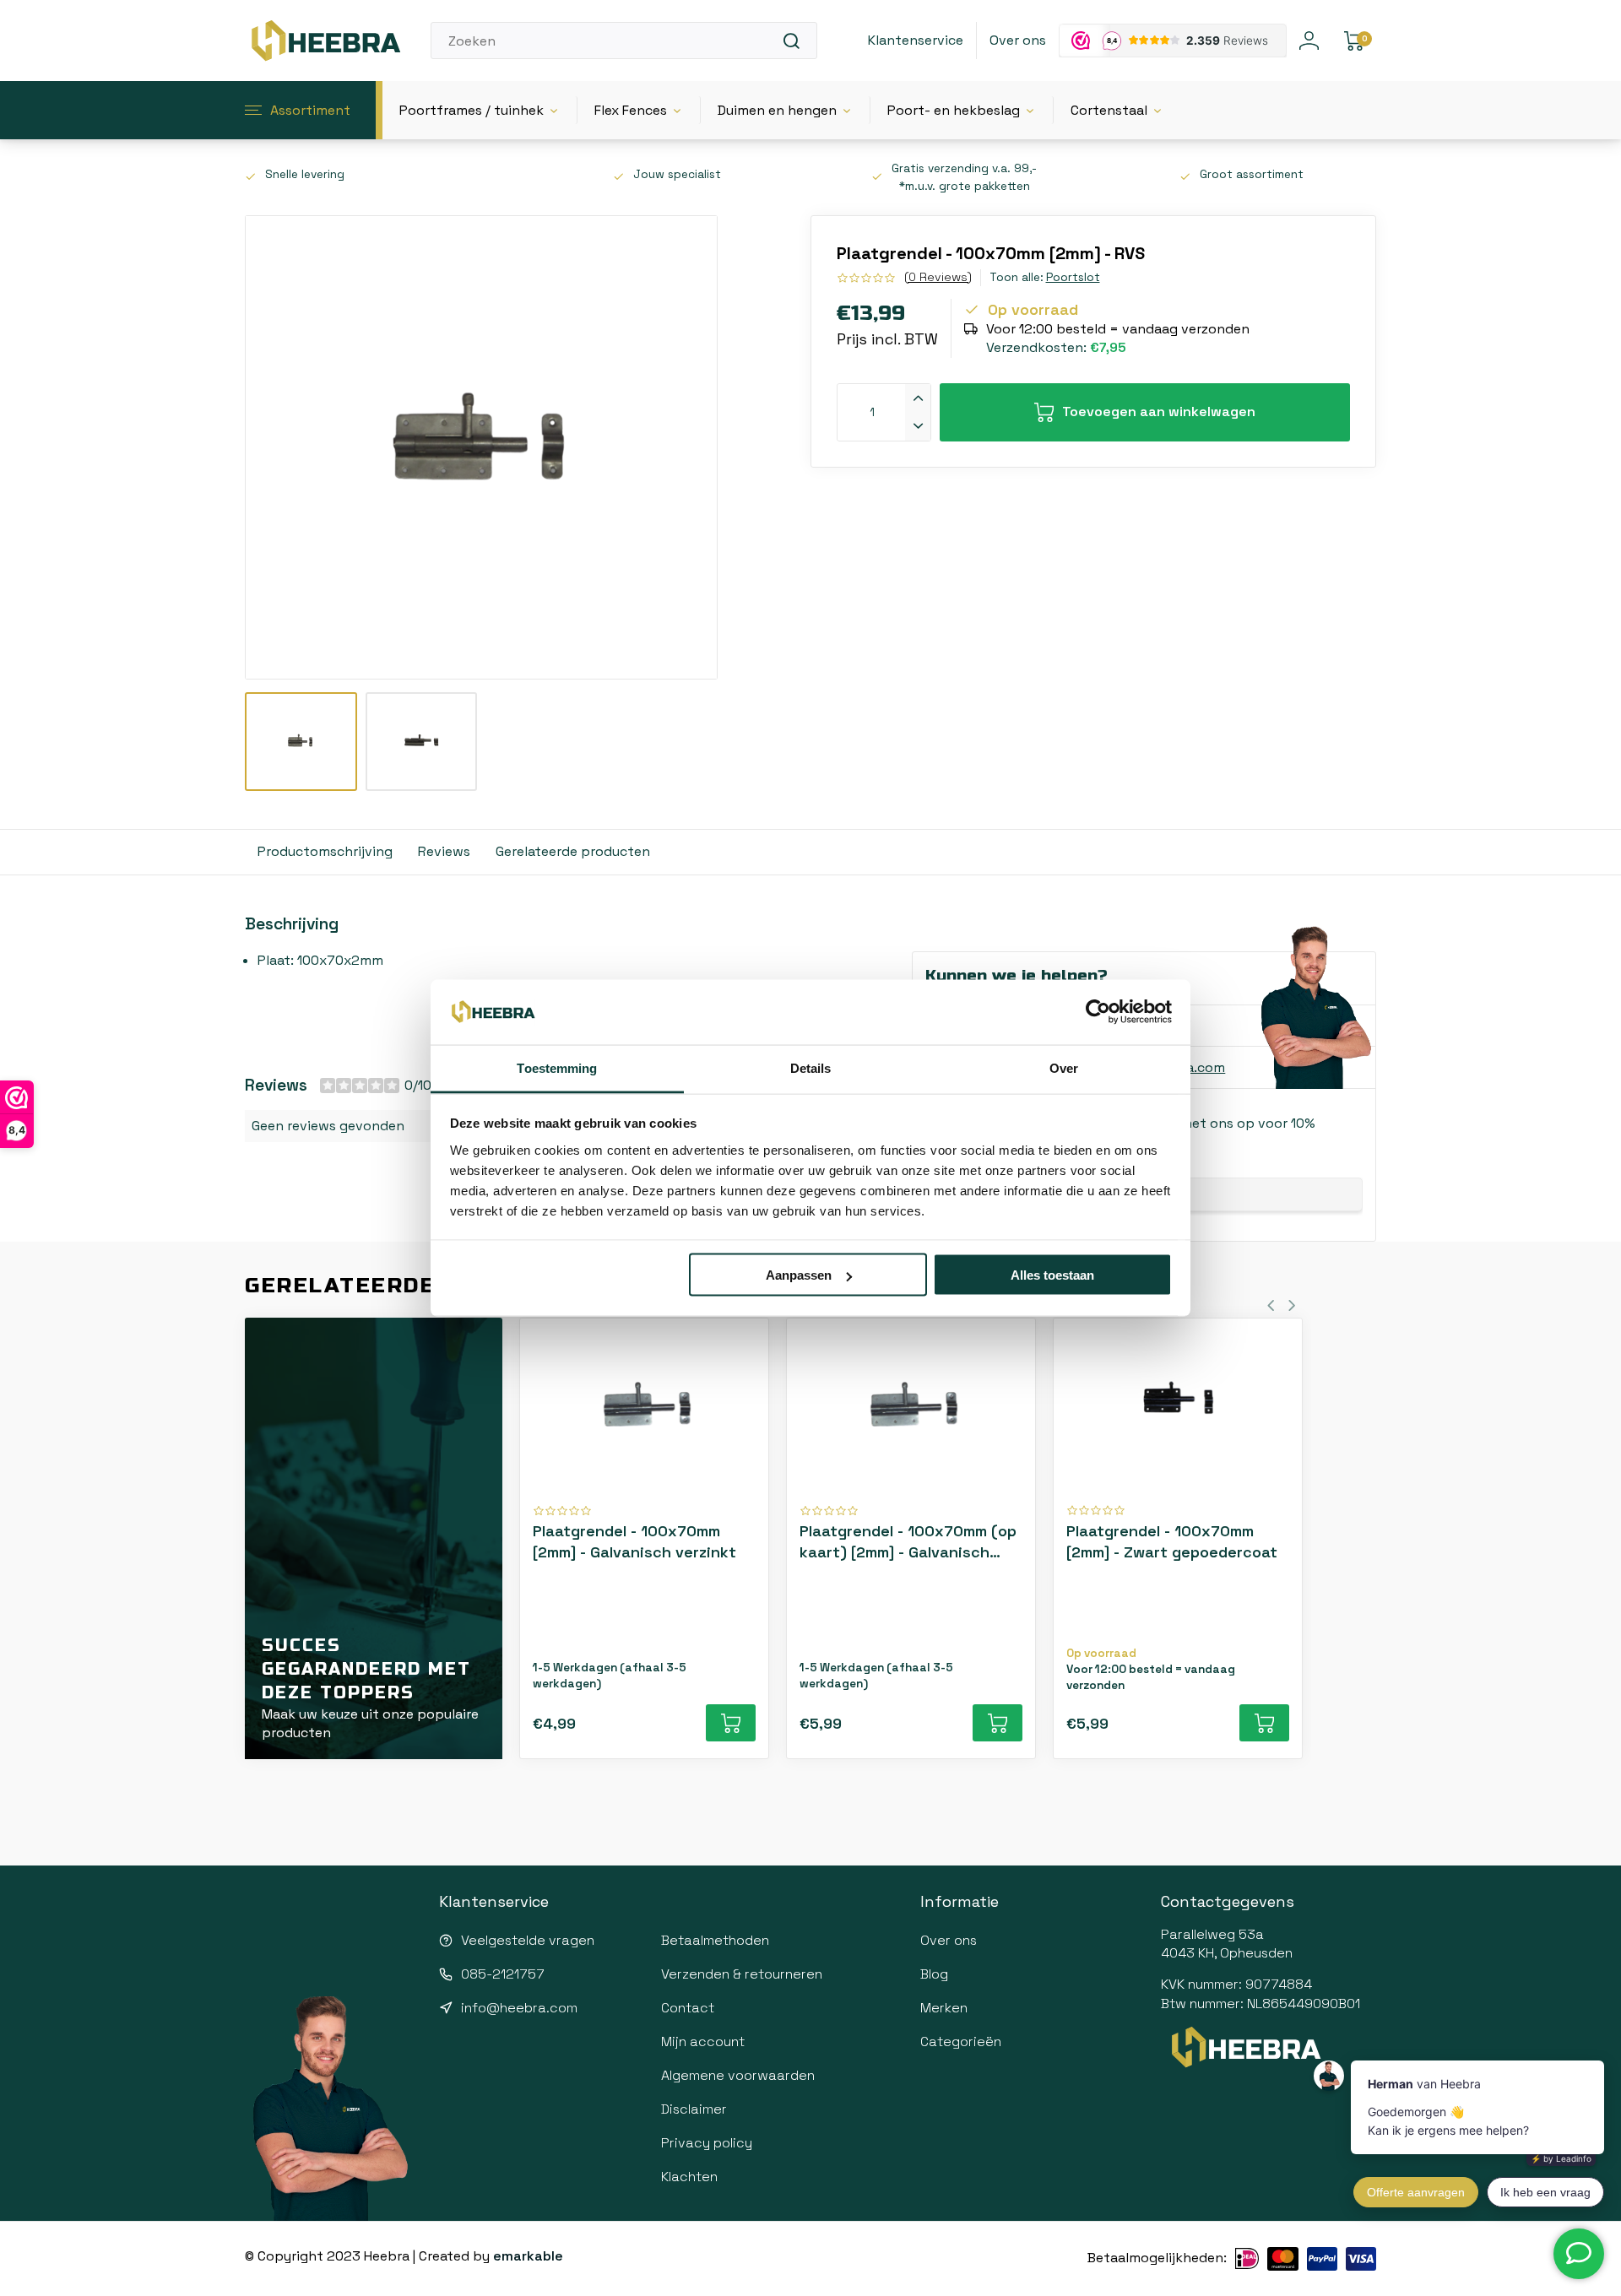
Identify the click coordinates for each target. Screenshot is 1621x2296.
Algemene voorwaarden (738, 2075)
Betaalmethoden (715, 1940)
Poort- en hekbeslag (954, 110)
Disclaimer (694, 2109)
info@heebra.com (519, 2008)
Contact (688, 2008)
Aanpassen (799, 1275)
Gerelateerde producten (573, 851)
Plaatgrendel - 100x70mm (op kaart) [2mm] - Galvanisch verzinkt (908, 1542)
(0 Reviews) (938, 277)
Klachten (689, 2177)
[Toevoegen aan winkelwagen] (731, 1723)
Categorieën (961, 2041)
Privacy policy (707, 2143)
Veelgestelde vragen (528, 1940)
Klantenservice (916, 40)
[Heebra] (325, 41)
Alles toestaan (1052, 1275)
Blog (934, 1974)
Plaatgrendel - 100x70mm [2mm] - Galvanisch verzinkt (634, 1541)
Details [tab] (811, 1067)
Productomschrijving (325, 851)
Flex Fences (631, 110)
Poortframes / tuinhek (472, 110)
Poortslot (1073, 277)
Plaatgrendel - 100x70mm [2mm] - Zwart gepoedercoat (1172, 1541)
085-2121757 (503, 1974)
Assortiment (310, 110)
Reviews (444, 851)
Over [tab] (1064, 1067)
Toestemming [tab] (557, 1067)
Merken (944, 2008)
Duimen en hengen (777, 110)
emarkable (528, 2256)
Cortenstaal (1109, 110)
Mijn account (703, 2041)
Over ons (1018, 40)
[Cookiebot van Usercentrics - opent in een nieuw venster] (1098, 1012)
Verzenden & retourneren (742, 1974)
